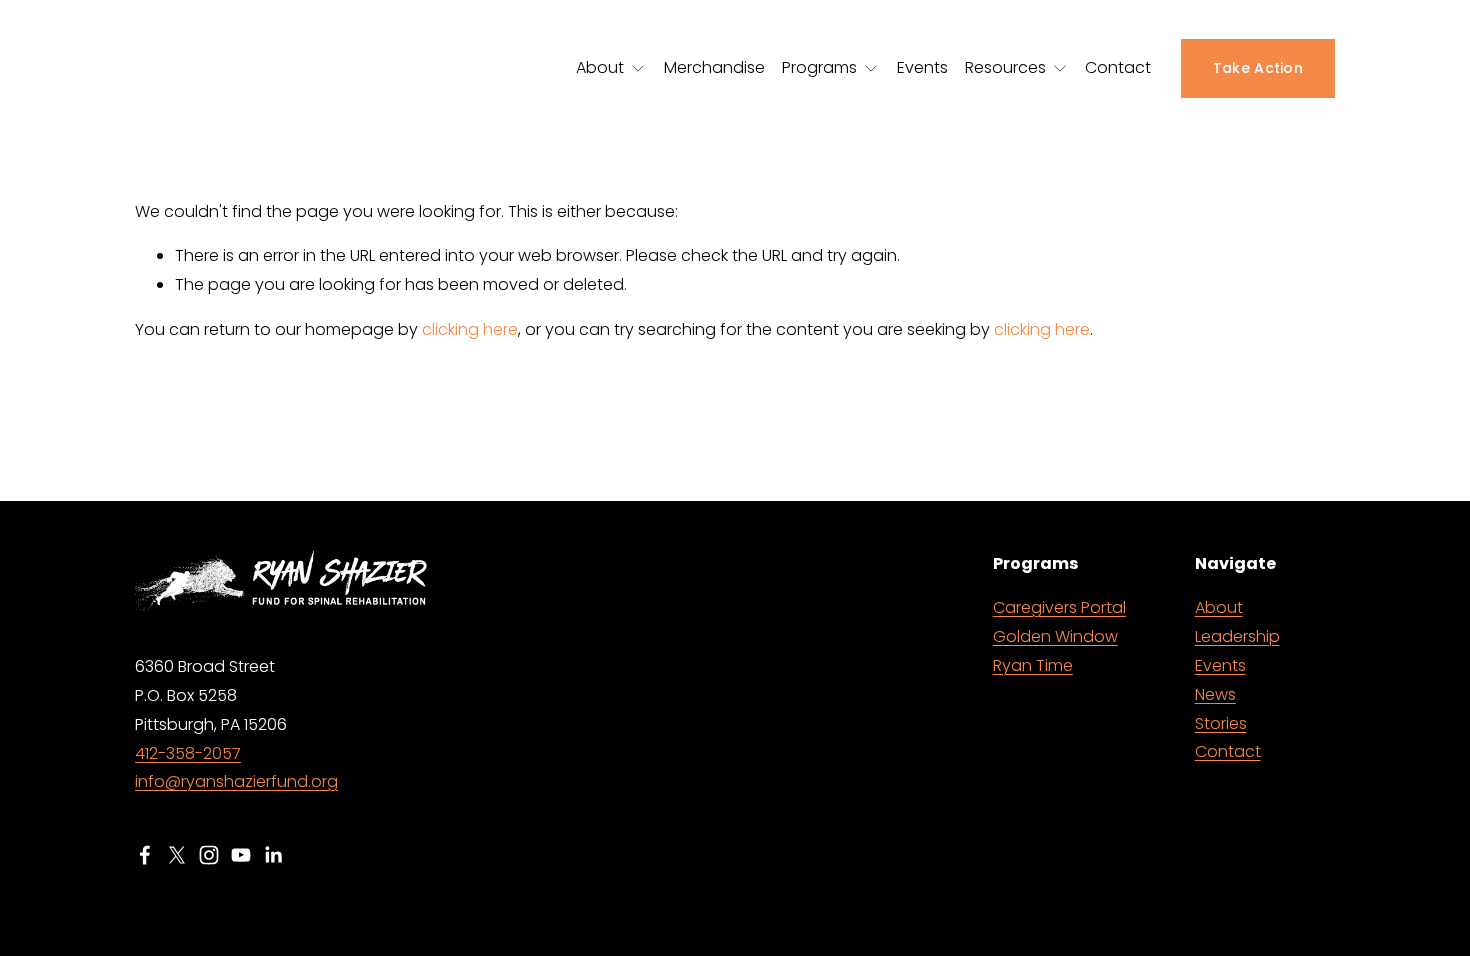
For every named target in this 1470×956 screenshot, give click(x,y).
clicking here (470, 329)
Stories (1221, 723)
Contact (1118, 67)
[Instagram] (209, 855)
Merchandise (714, 67)
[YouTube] (241, 855)
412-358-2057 (188, 753)
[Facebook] (145, 855)
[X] (177, 855)
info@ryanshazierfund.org (236, 781)
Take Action (1258, 68)
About (1219, 607)
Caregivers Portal (1059, 607)
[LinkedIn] (273, 855)
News (1215, 694)
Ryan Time (1033, 665)
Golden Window (1055, 636)
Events (922, 67)
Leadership (1237, 636)
